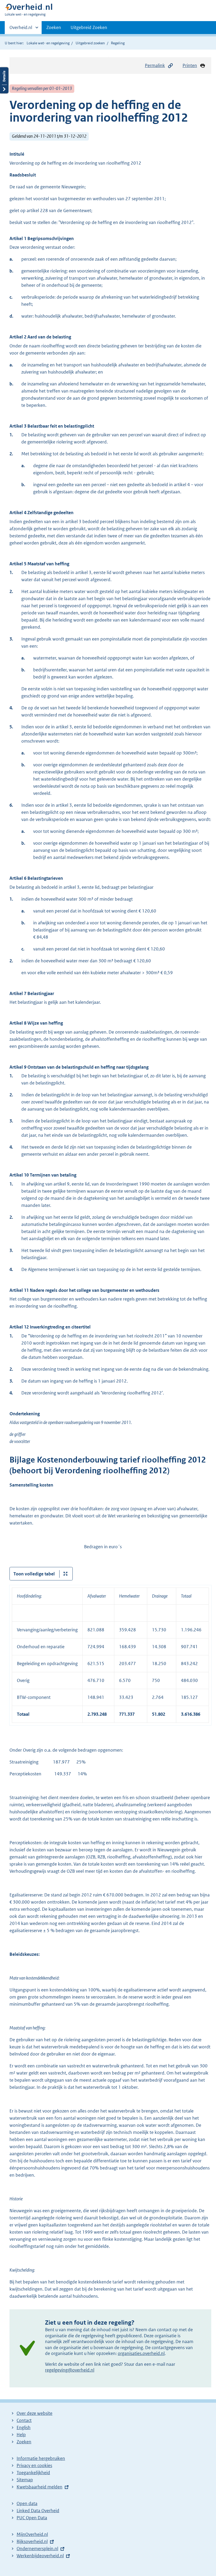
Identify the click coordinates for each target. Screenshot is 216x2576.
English (24, 2427)
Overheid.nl (21, 29)
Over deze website (35, 2413)
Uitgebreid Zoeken (89, 27)
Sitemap (25, 2480)
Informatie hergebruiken (41, 2458)
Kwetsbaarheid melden (40, 2487)
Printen (190, 65)
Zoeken (54, 27)
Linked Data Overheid (38, 2511)
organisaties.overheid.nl (141, 2353)
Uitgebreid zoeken (90, 43)
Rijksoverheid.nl (32, 2541)
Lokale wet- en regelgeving (48, 43)
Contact (24, 2420)
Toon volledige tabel (34, 1574)
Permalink (155, 65)
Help (21, 2435)
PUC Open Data (32, 2518)
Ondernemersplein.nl (37, 2549)
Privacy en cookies (34, 2465)
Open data (27, 2503)
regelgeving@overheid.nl (70, 2370)
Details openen (4, 80)
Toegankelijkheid (33, 2473)
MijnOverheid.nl (32, 2534)
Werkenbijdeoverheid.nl (40, 2556)
